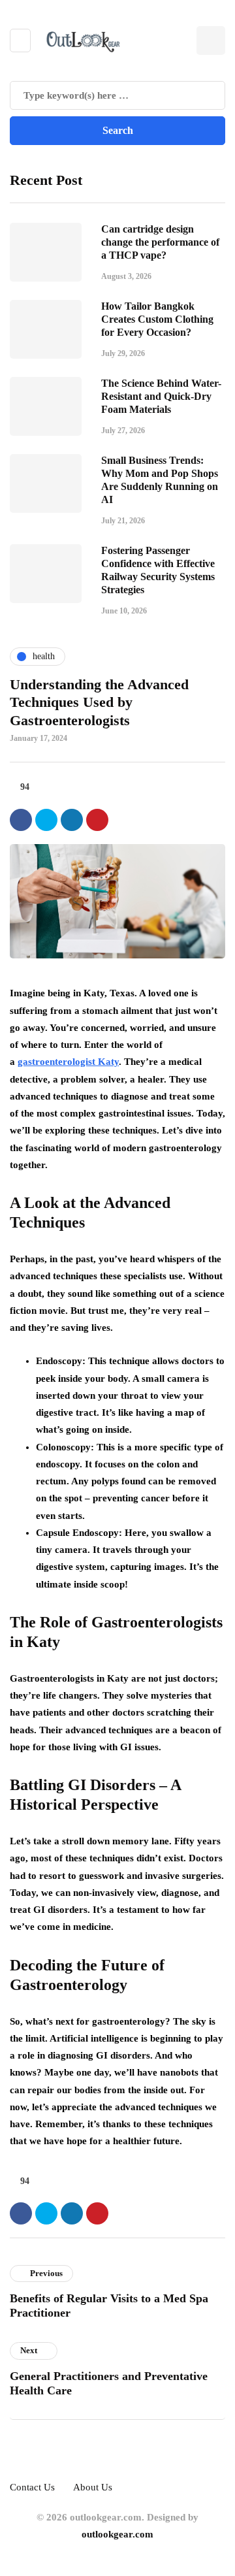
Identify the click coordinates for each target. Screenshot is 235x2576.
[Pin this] (97, 820)
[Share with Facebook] (21, 820)
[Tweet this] (46, 820)
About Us (93, 2487)
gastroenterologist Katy (68, 1062)
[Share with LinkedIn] (72, 820)
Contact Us (32, 2487)
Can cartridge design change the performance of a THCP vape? (160, 242)
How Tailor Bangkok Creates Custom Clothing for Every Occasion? (157, 319)
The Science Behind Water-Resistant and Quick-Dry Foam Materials (161, 396)
